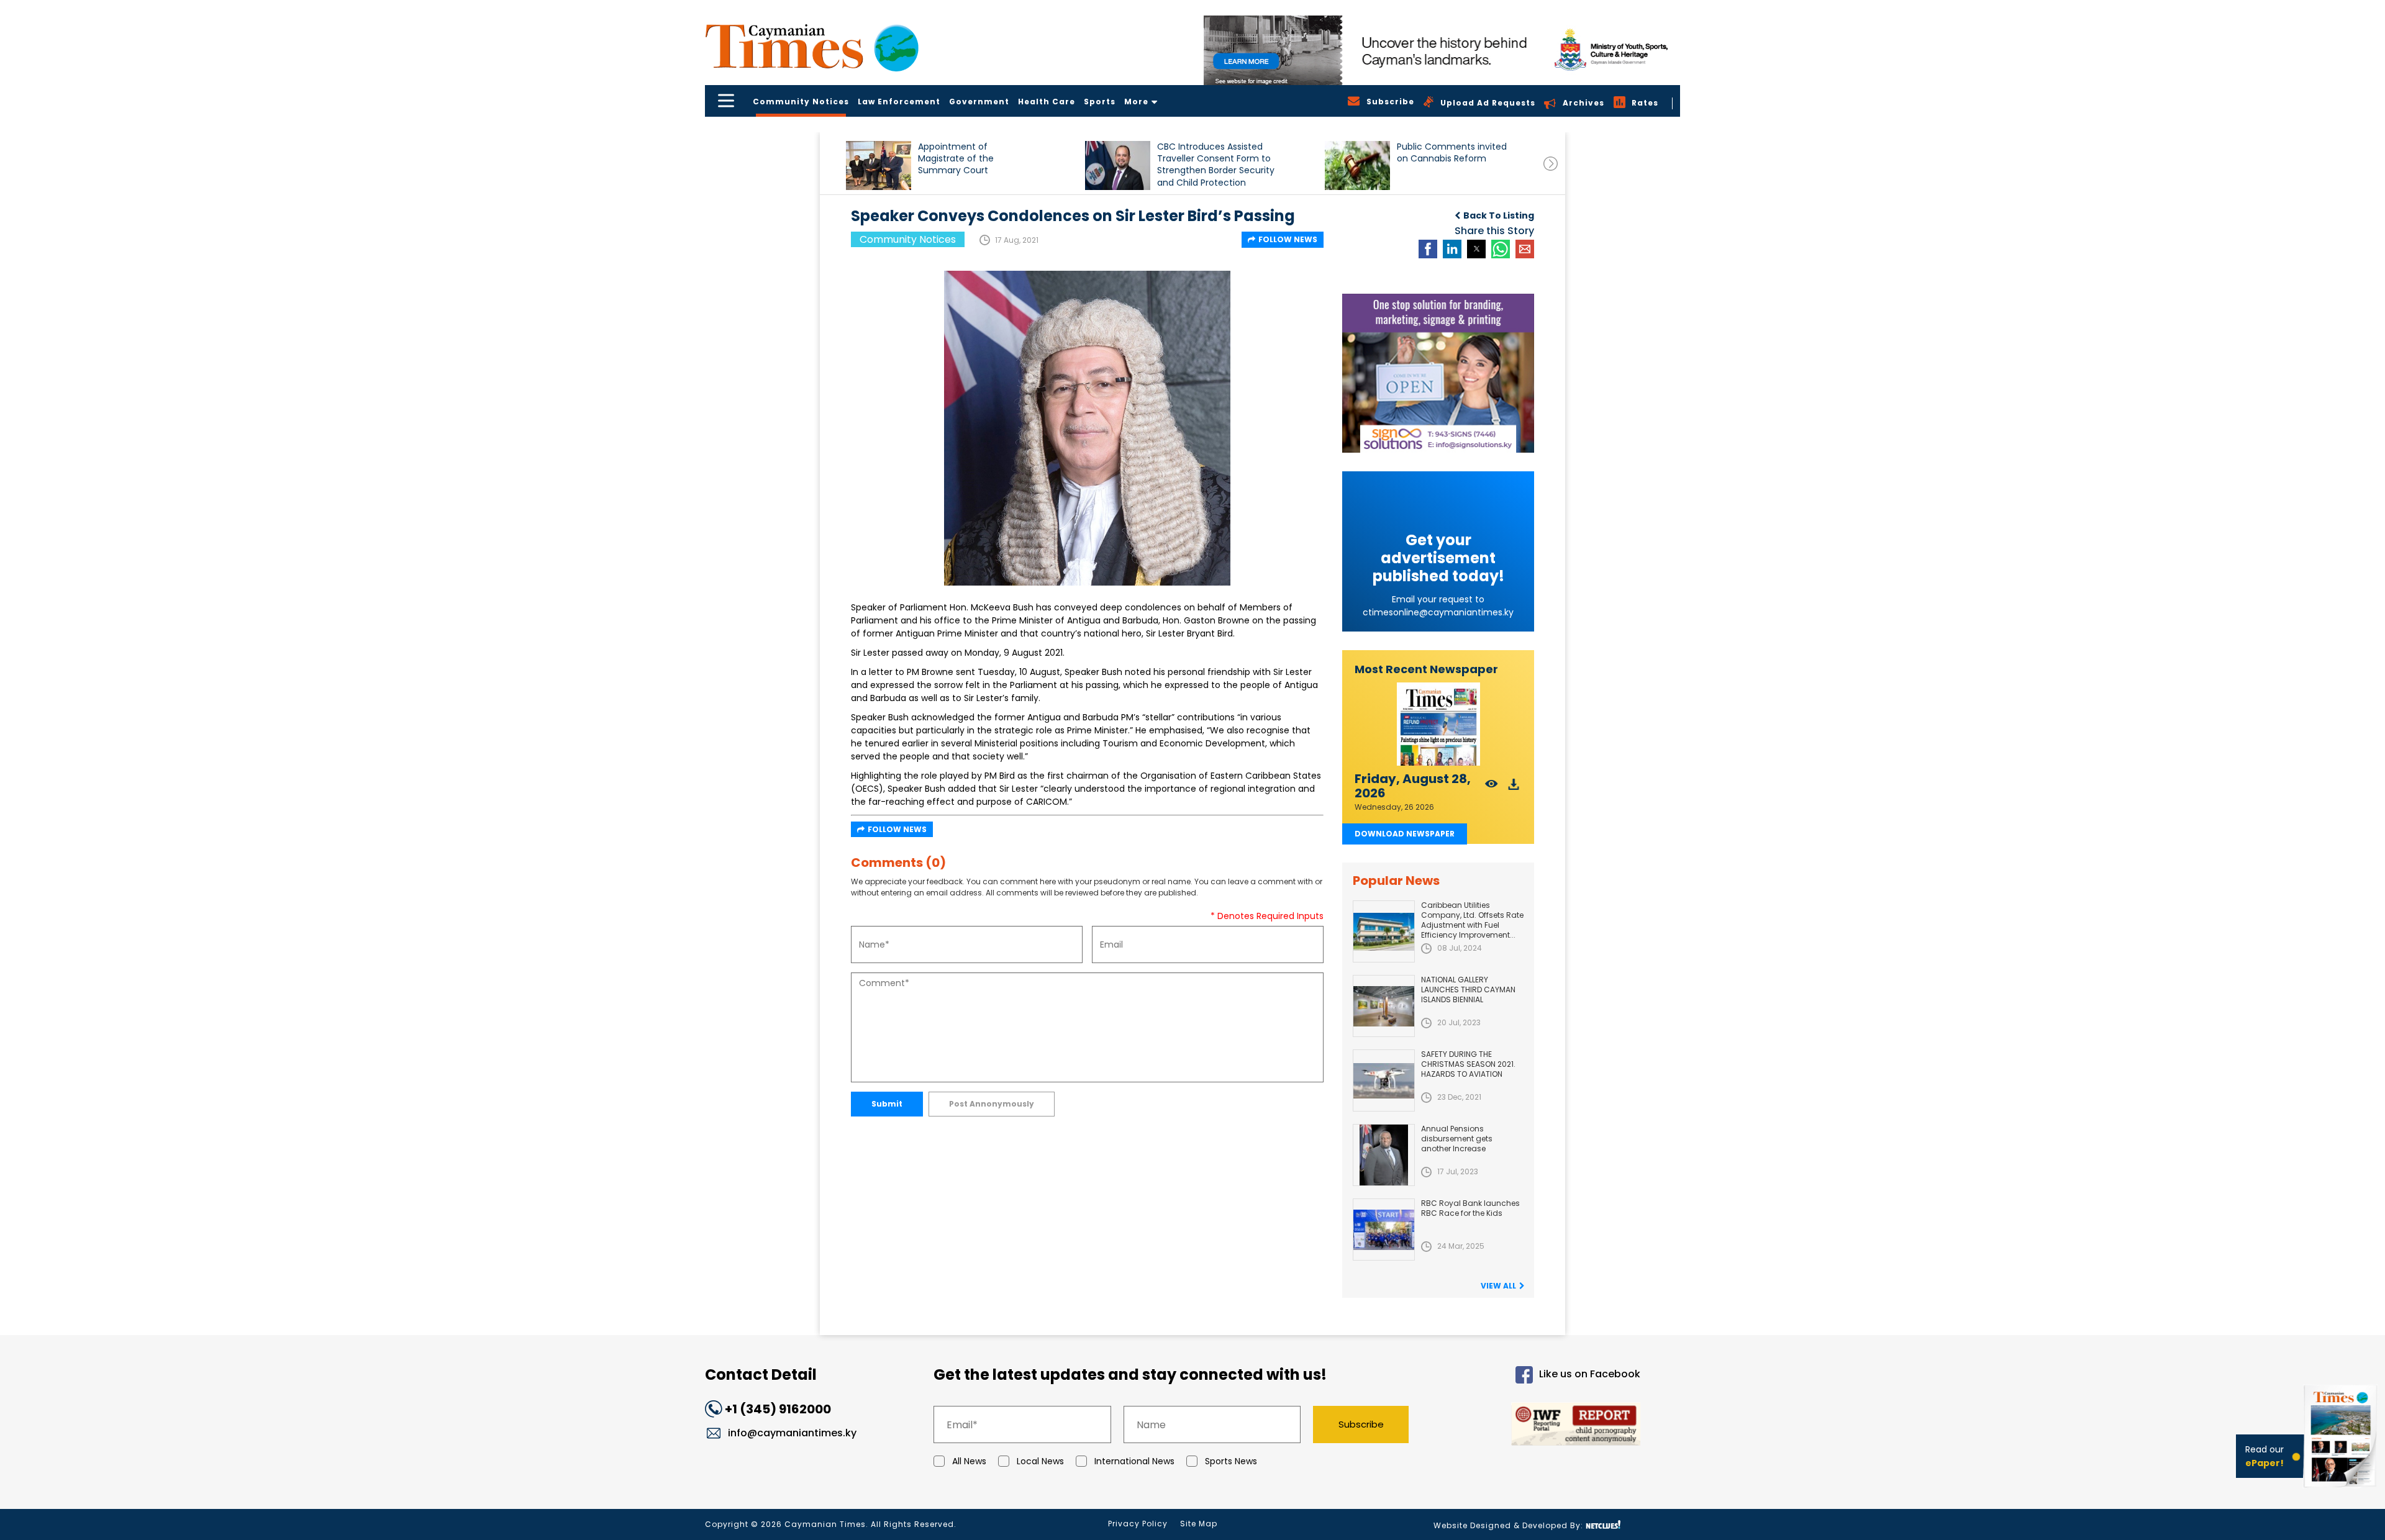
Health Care (1047, 102)
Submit (887, 1104)
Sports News (1231, 1461)
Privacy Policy (1138, 1524)
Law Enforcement (899, 102)
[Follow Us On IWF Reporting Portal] (1535, 1426)
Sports (1100, 102)
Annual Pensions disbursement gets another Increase (1457, 1139)
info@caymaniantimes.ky (792, 1433)
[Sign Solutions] (1438, 373)
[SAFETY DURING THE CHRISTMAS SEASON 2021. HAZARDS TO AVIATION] (1384, 1080)
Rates (1645, 103)
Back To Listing (1499, 215)
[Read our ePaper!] (2342, 1490)
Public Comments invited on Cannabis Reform (1452, 153)
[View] (1492, 788)
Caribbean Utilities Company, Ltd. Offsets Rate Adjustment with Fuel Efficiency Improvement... (1472, 920)
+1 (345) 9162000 (778, 1409)
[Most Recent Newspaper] (1438, 724)
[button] (879, 165)
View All (1498, 1286)
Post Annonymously (992, 1104)
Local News (1040, 1461)
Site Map (1199, 1524)
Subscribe (1361, 1424)
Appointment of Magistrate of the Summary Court (956, 159)
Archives (1583, 103)
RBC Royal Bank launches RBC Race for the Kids (1470, 1208)
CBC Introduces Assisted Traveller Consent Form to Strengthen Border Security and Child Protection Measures (1216, 164)
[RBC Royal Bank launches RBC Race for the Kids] (1384, 1230)
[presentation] (1551, 164)
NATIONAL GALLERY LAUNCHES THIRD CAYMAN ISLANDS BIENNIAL (1468, 990)
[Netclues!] (1603, 1525)
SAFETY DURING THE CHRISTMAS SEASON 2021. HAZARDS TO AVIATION (1468, 1064)
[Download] (1514, 788)
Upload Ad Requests (1488, 103)
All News (969, 1461)
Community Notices (801, 102)
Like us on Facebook (1590, 1375)
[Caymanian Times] (812, 46)
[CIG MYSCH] (1442, 50)
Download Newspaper (1405, 834)
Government (979, 102)
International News (1134, 1461)
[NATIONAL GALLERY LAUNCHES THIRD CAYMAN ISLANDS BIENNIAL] (1384, 1006)
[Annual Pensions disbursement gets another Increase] (1384, 1155)
